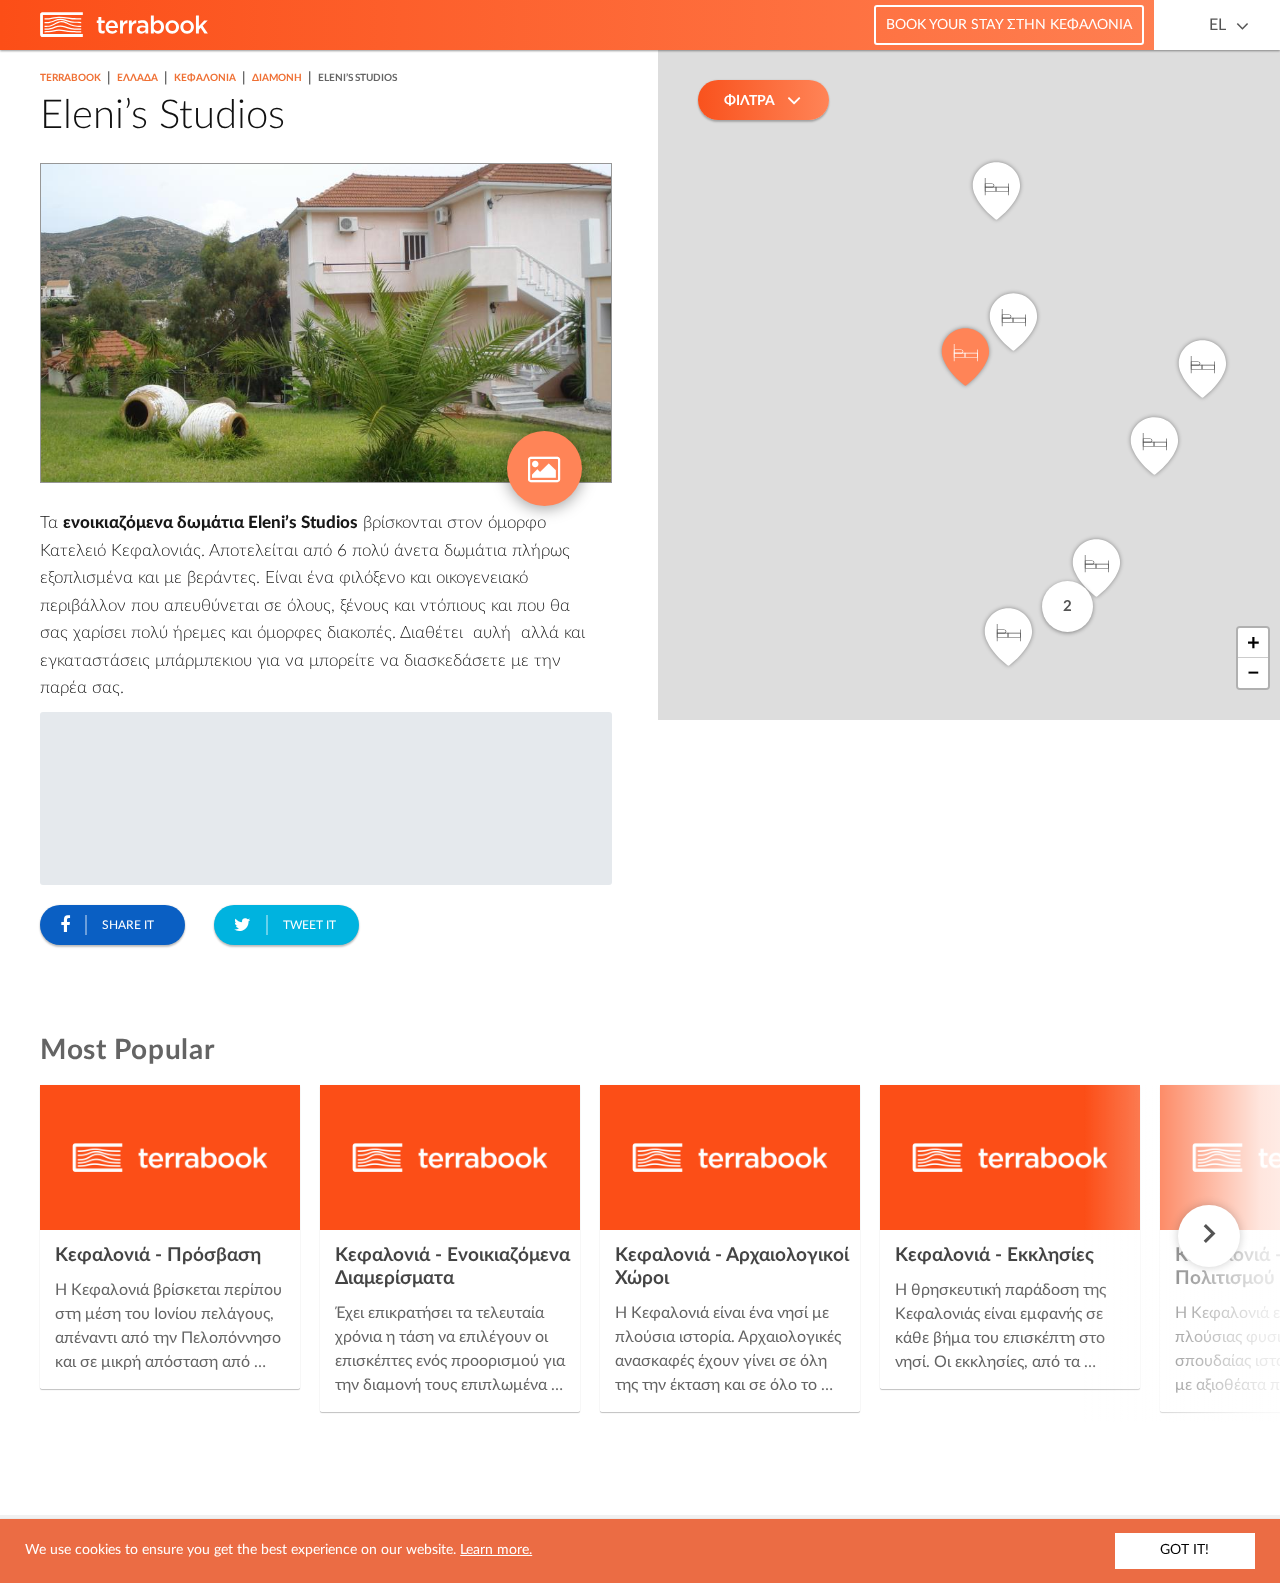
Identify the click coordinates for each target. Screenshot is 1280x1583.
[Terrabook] (124, 33)
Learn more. (496, 1550)
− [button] (1253, 673)
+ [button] (1253, 643)
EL (1217, 25)
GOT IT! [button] (1184, 1550)
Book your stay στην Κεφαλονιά (1009, 25)
